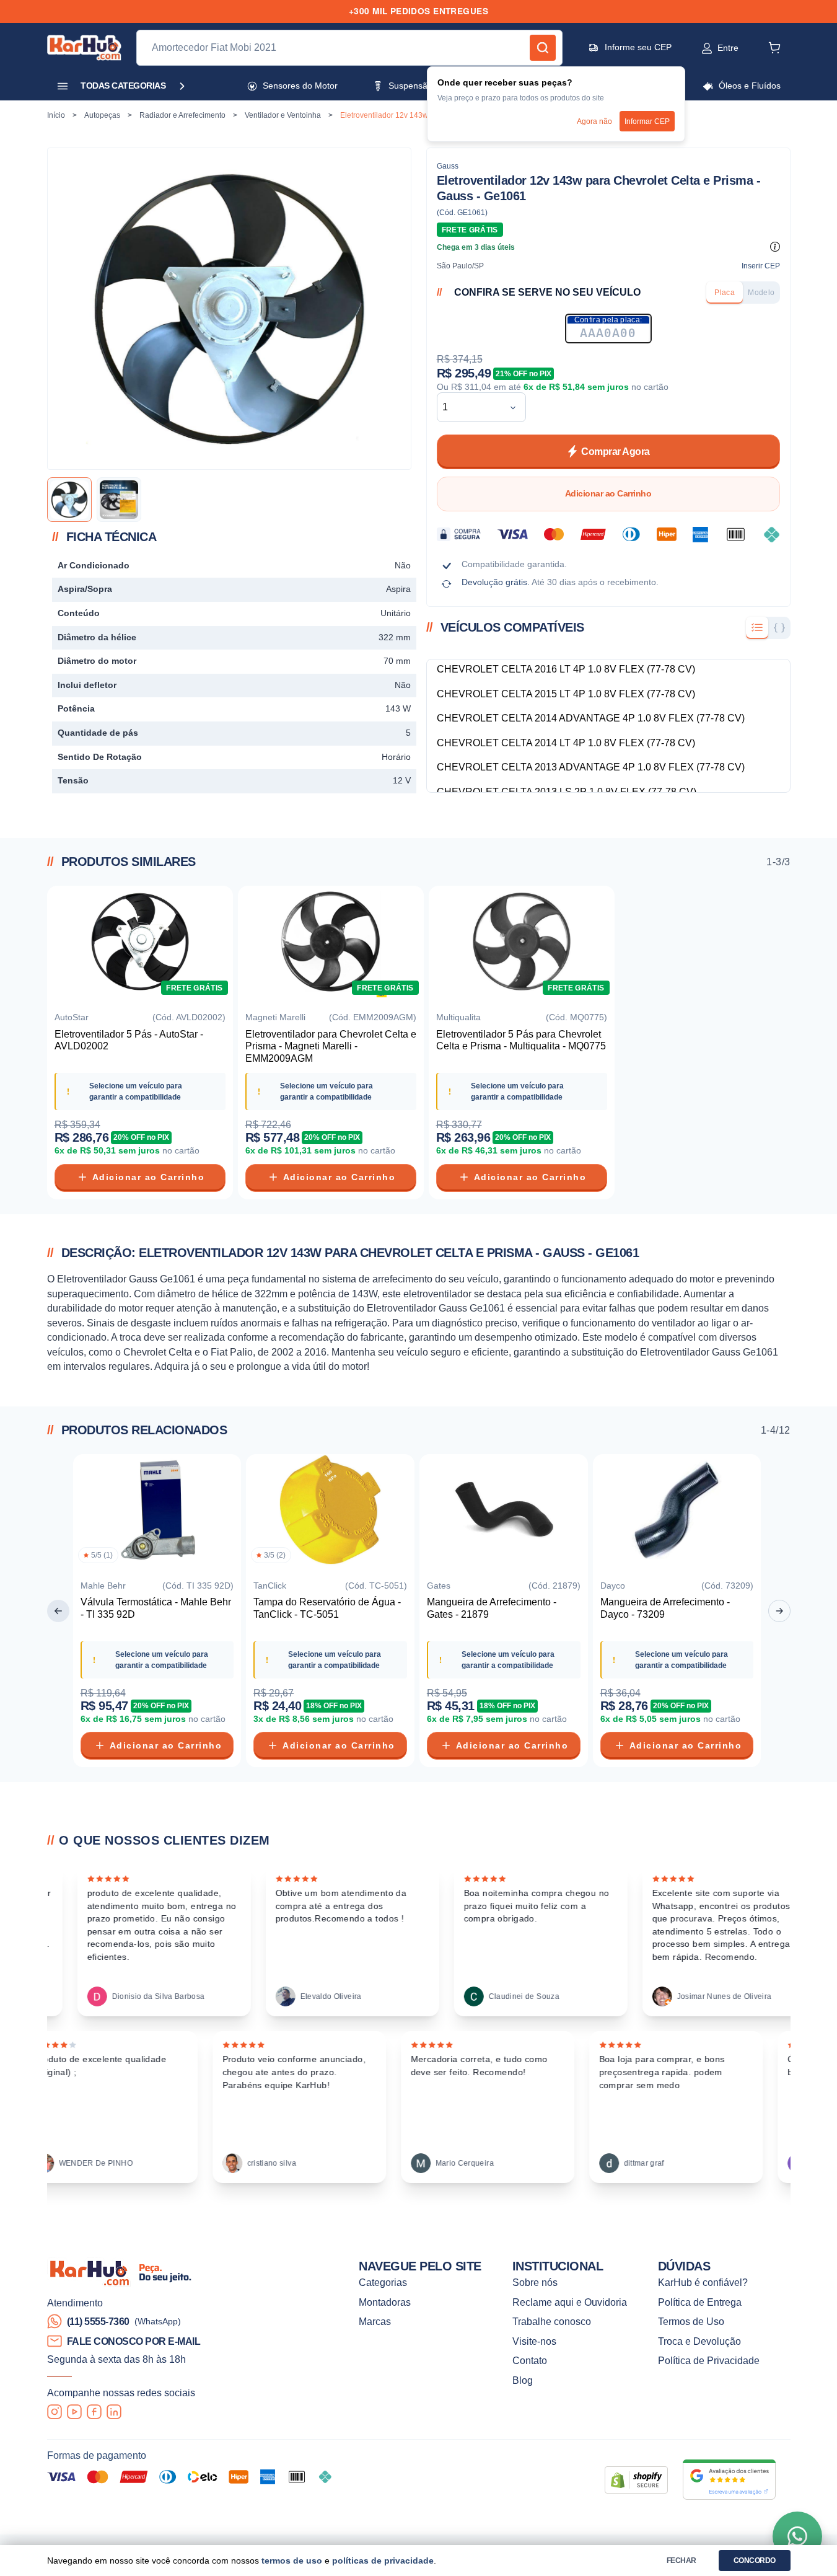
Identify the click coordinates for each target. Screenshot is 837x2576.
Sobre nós (535, 2283)
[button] (707, 48)
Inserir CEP (761, 266)
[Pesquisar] (543, 48)
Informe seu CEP (638, 47)
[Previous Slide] (58, 1611)
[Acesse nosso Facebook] (94, 2412)
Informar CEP (647, 121)
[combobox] (472, 407)
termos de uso (292, 2561)
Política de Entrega (700, 2302)
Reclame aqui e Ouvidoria (570, 2302)
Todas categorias (123, 86)
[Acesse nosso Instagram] (55, 2412)
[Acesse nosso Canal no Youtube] (74, 2412)
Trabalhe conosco (552, 2322)
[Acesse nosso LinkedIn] (114, 2412)
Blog (523, 2380)
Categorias (383, 2283)
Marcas (375, 2322)
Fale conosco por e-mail (134, 2341)
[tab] (725, 293)
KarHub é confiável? (703, 2283)
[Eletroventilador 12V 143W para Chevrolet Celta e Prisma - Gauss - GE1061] (69, 500)
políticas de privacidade (383, 2561)
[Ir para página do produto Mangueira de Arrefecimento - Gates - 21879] (504, 1512)
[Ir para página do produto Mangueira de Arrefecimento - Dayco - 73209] (677, 1512)
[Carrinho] (774, 48)
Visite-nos (534, 2341)
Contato (530, 2361)
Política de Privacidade (709, 2361)
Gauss (448, 166)
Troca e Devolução (699, 2341)
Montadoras (385, 2302)
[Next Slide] (779, 1611)
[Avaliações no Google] (729, 2480)
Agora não (594, 121)
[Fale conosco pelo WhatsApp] (797, 2536)
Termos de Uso (691, 2322)
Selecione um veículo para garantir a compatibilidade (136, 1091)
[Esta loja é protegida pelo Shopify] (636, 2480)
